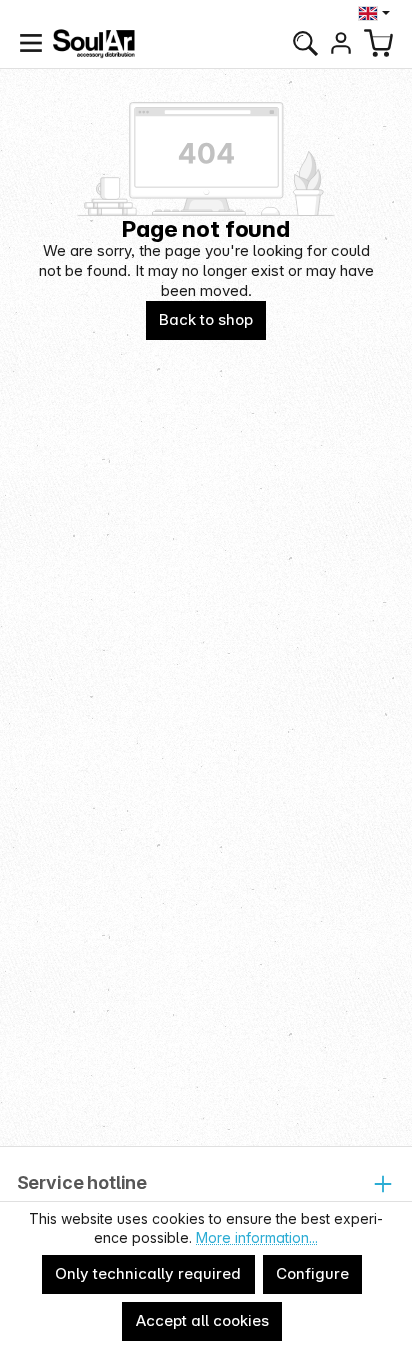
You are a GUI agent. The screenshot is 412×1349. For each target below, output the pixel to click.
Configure (312, 1273)
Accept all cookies (202, 1320)
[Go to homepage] (94, 43)
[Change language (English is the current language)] (376, 13)
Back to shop (206, 319)
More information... (257, 1237)
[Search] (305, 43)
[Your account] (341, 43)
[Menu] (31, 43)
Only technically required (148, 1273)
